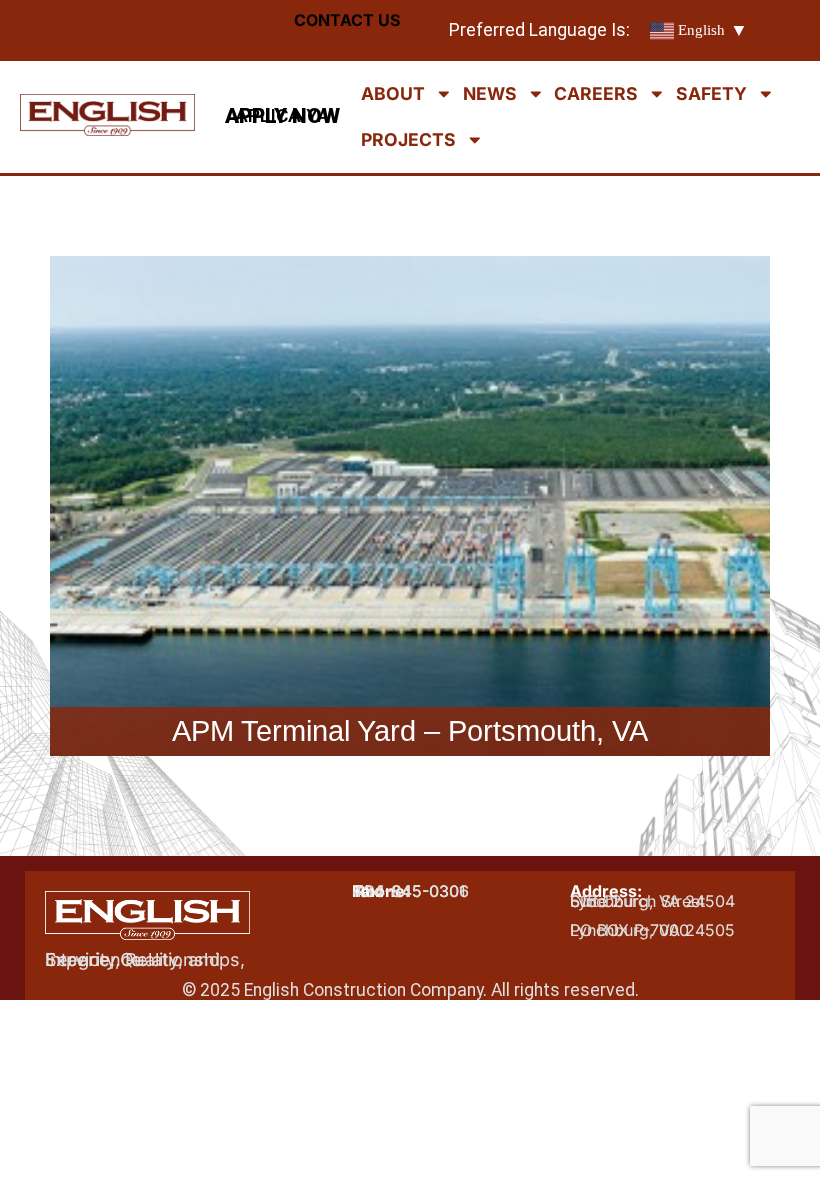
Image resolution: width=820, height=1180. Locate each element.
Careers (596, 93)
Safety (711, 93)
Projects (408, 139)
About (393, 93)
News (490, 93)
